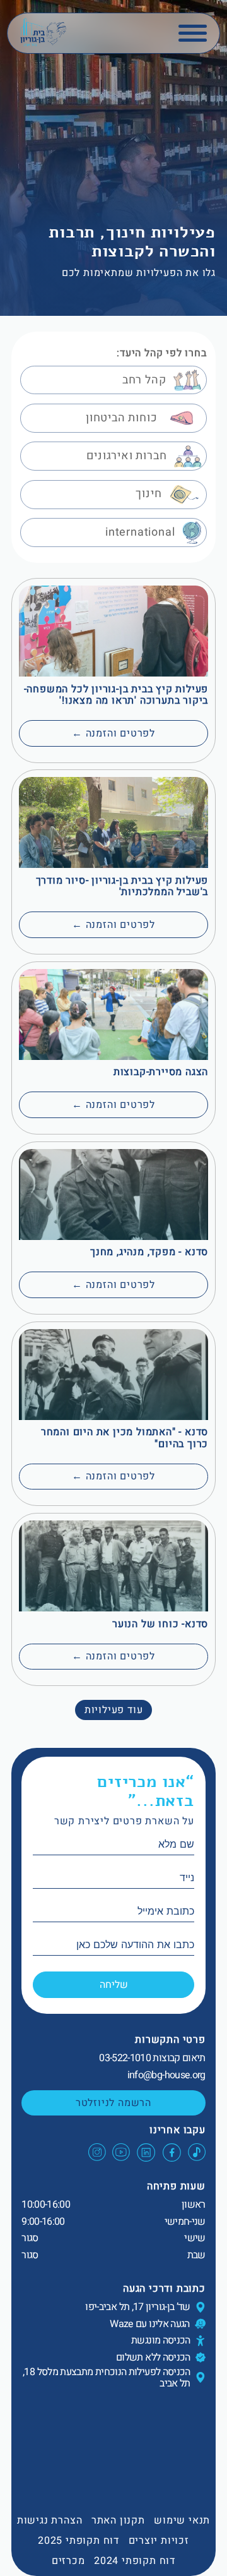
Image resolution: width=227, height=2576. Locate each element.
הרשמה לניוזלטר (113, 2103)
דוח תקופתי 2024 (135, 2561)
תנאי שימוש (182, 2520)
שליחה (114, 1985)
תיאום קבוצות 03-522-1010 (152, 2058)
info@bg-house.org (166, 2075)
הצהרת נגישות (50, 2520)
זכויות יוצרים (159, 2541)
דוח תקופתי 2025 (79, 2541)
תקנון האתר (118, 2520)
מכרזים (68, 2561)
